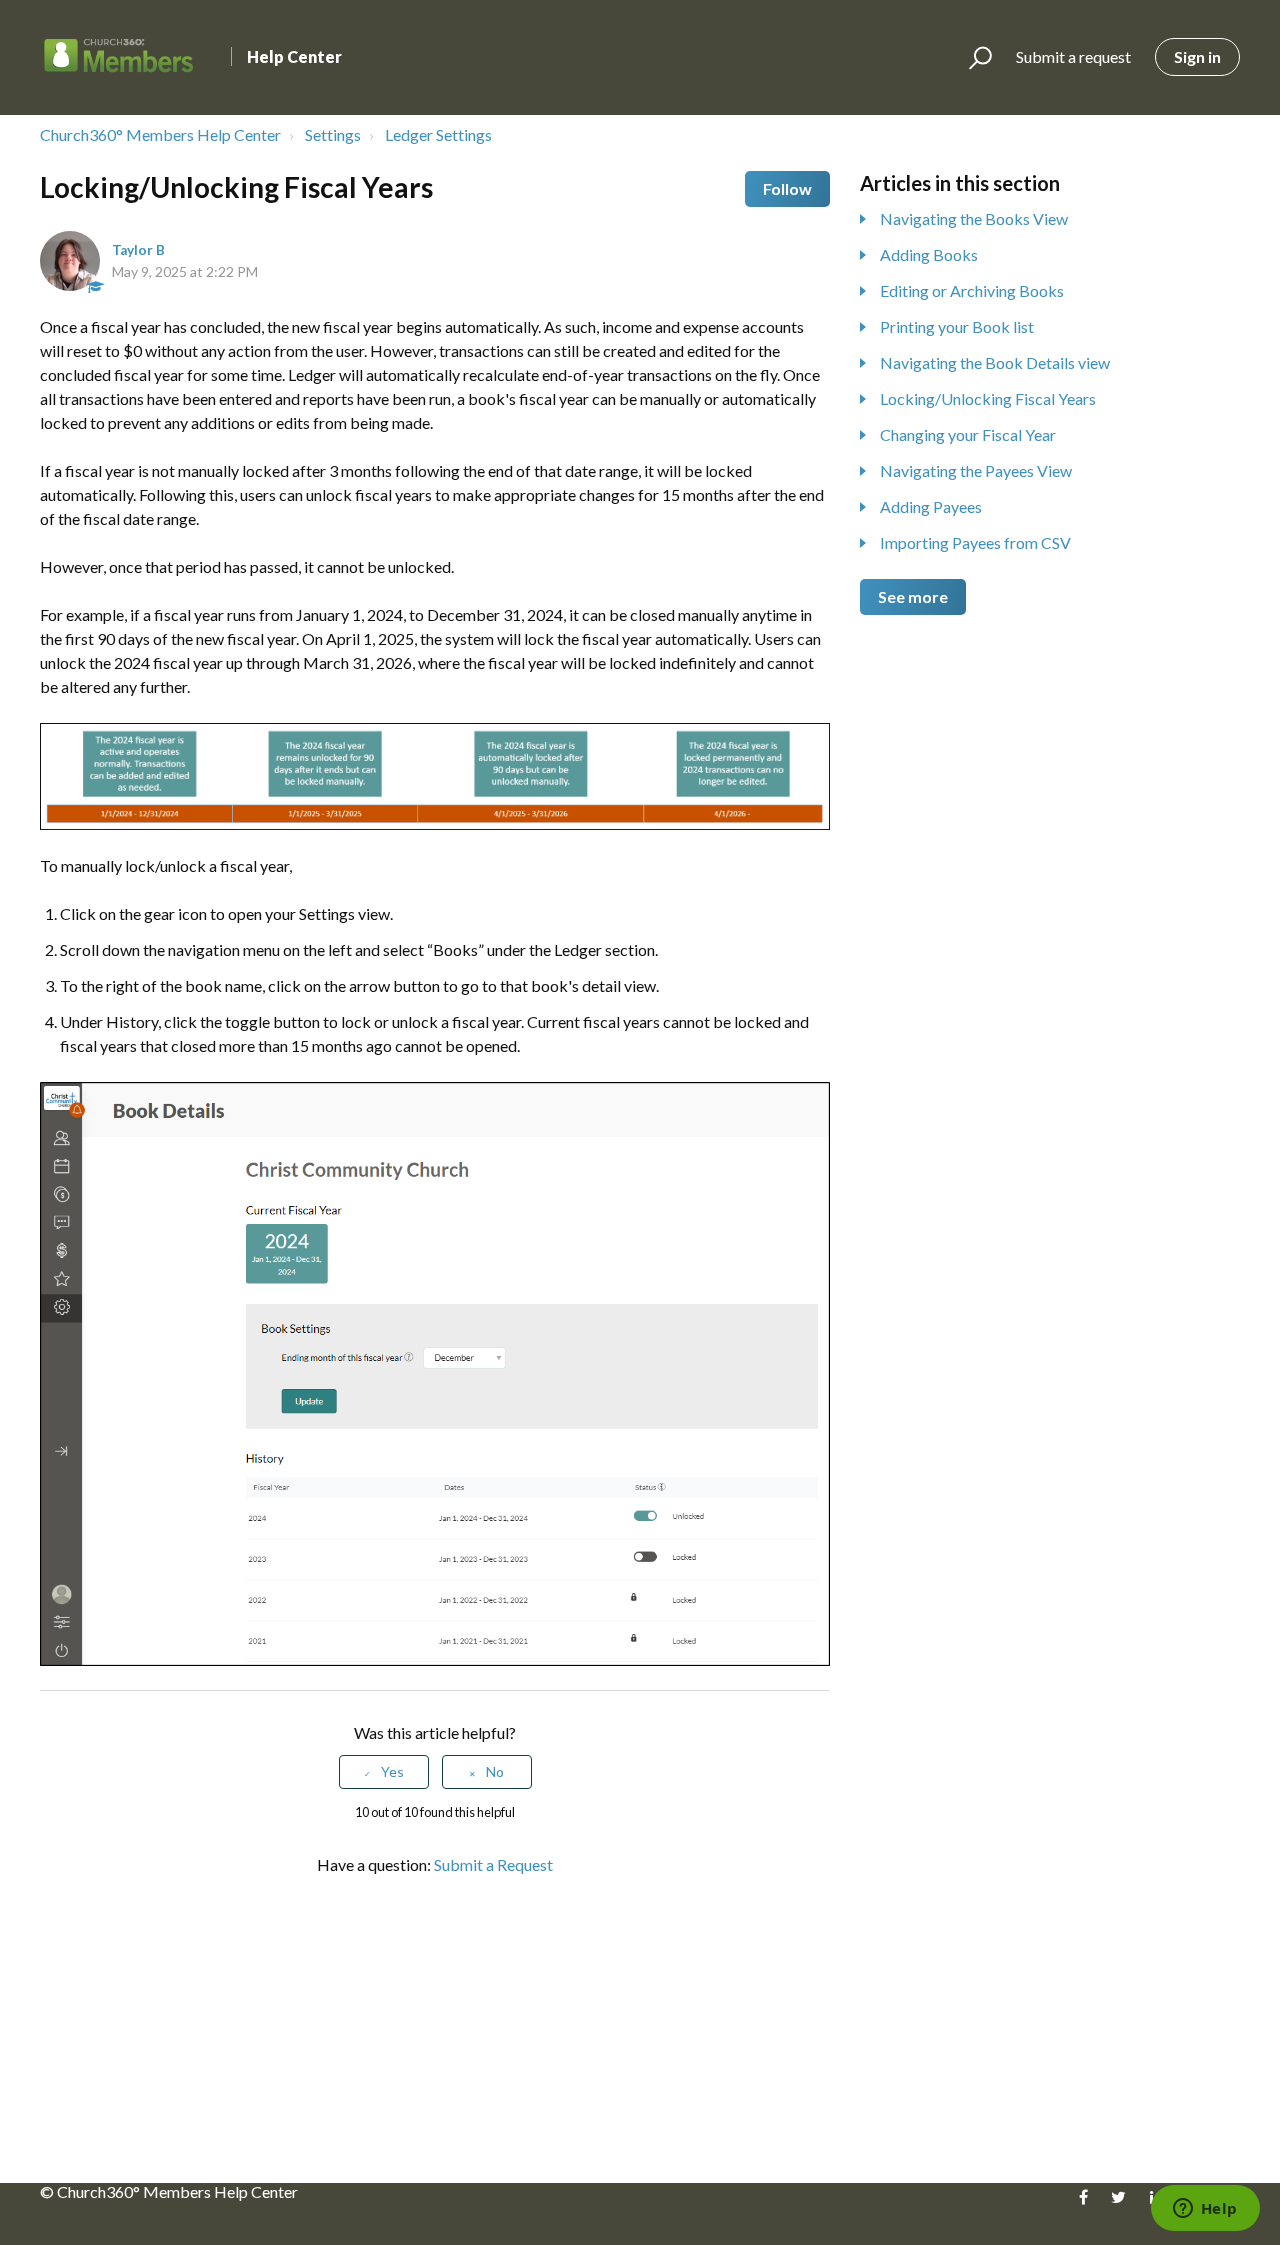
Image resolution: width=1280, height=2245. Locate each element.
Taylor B (138, 250)
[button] (971, 58)
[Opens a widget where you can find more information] (1205, 2210)
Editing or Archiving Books (972, 290)
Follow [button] (787, 188)
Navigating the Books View (974, 218)
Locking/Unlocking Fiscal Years (988, 398)
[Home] (119, 57)
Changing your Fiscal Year (968, 434)
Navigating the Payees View (976, 470)
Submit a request (1073, 56)
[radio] (384, 1772)
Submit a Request (493, 1864)
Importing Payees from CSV (975, 542)
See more (913, 596)
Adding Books (929, 254)
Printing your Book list (957, 326)
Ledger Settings (438, 134)
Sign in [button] (1197, 56)
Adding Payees (931, 506)
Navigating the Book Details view (995, 362)
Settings (333, 134)
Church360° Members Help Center (160, 134)
